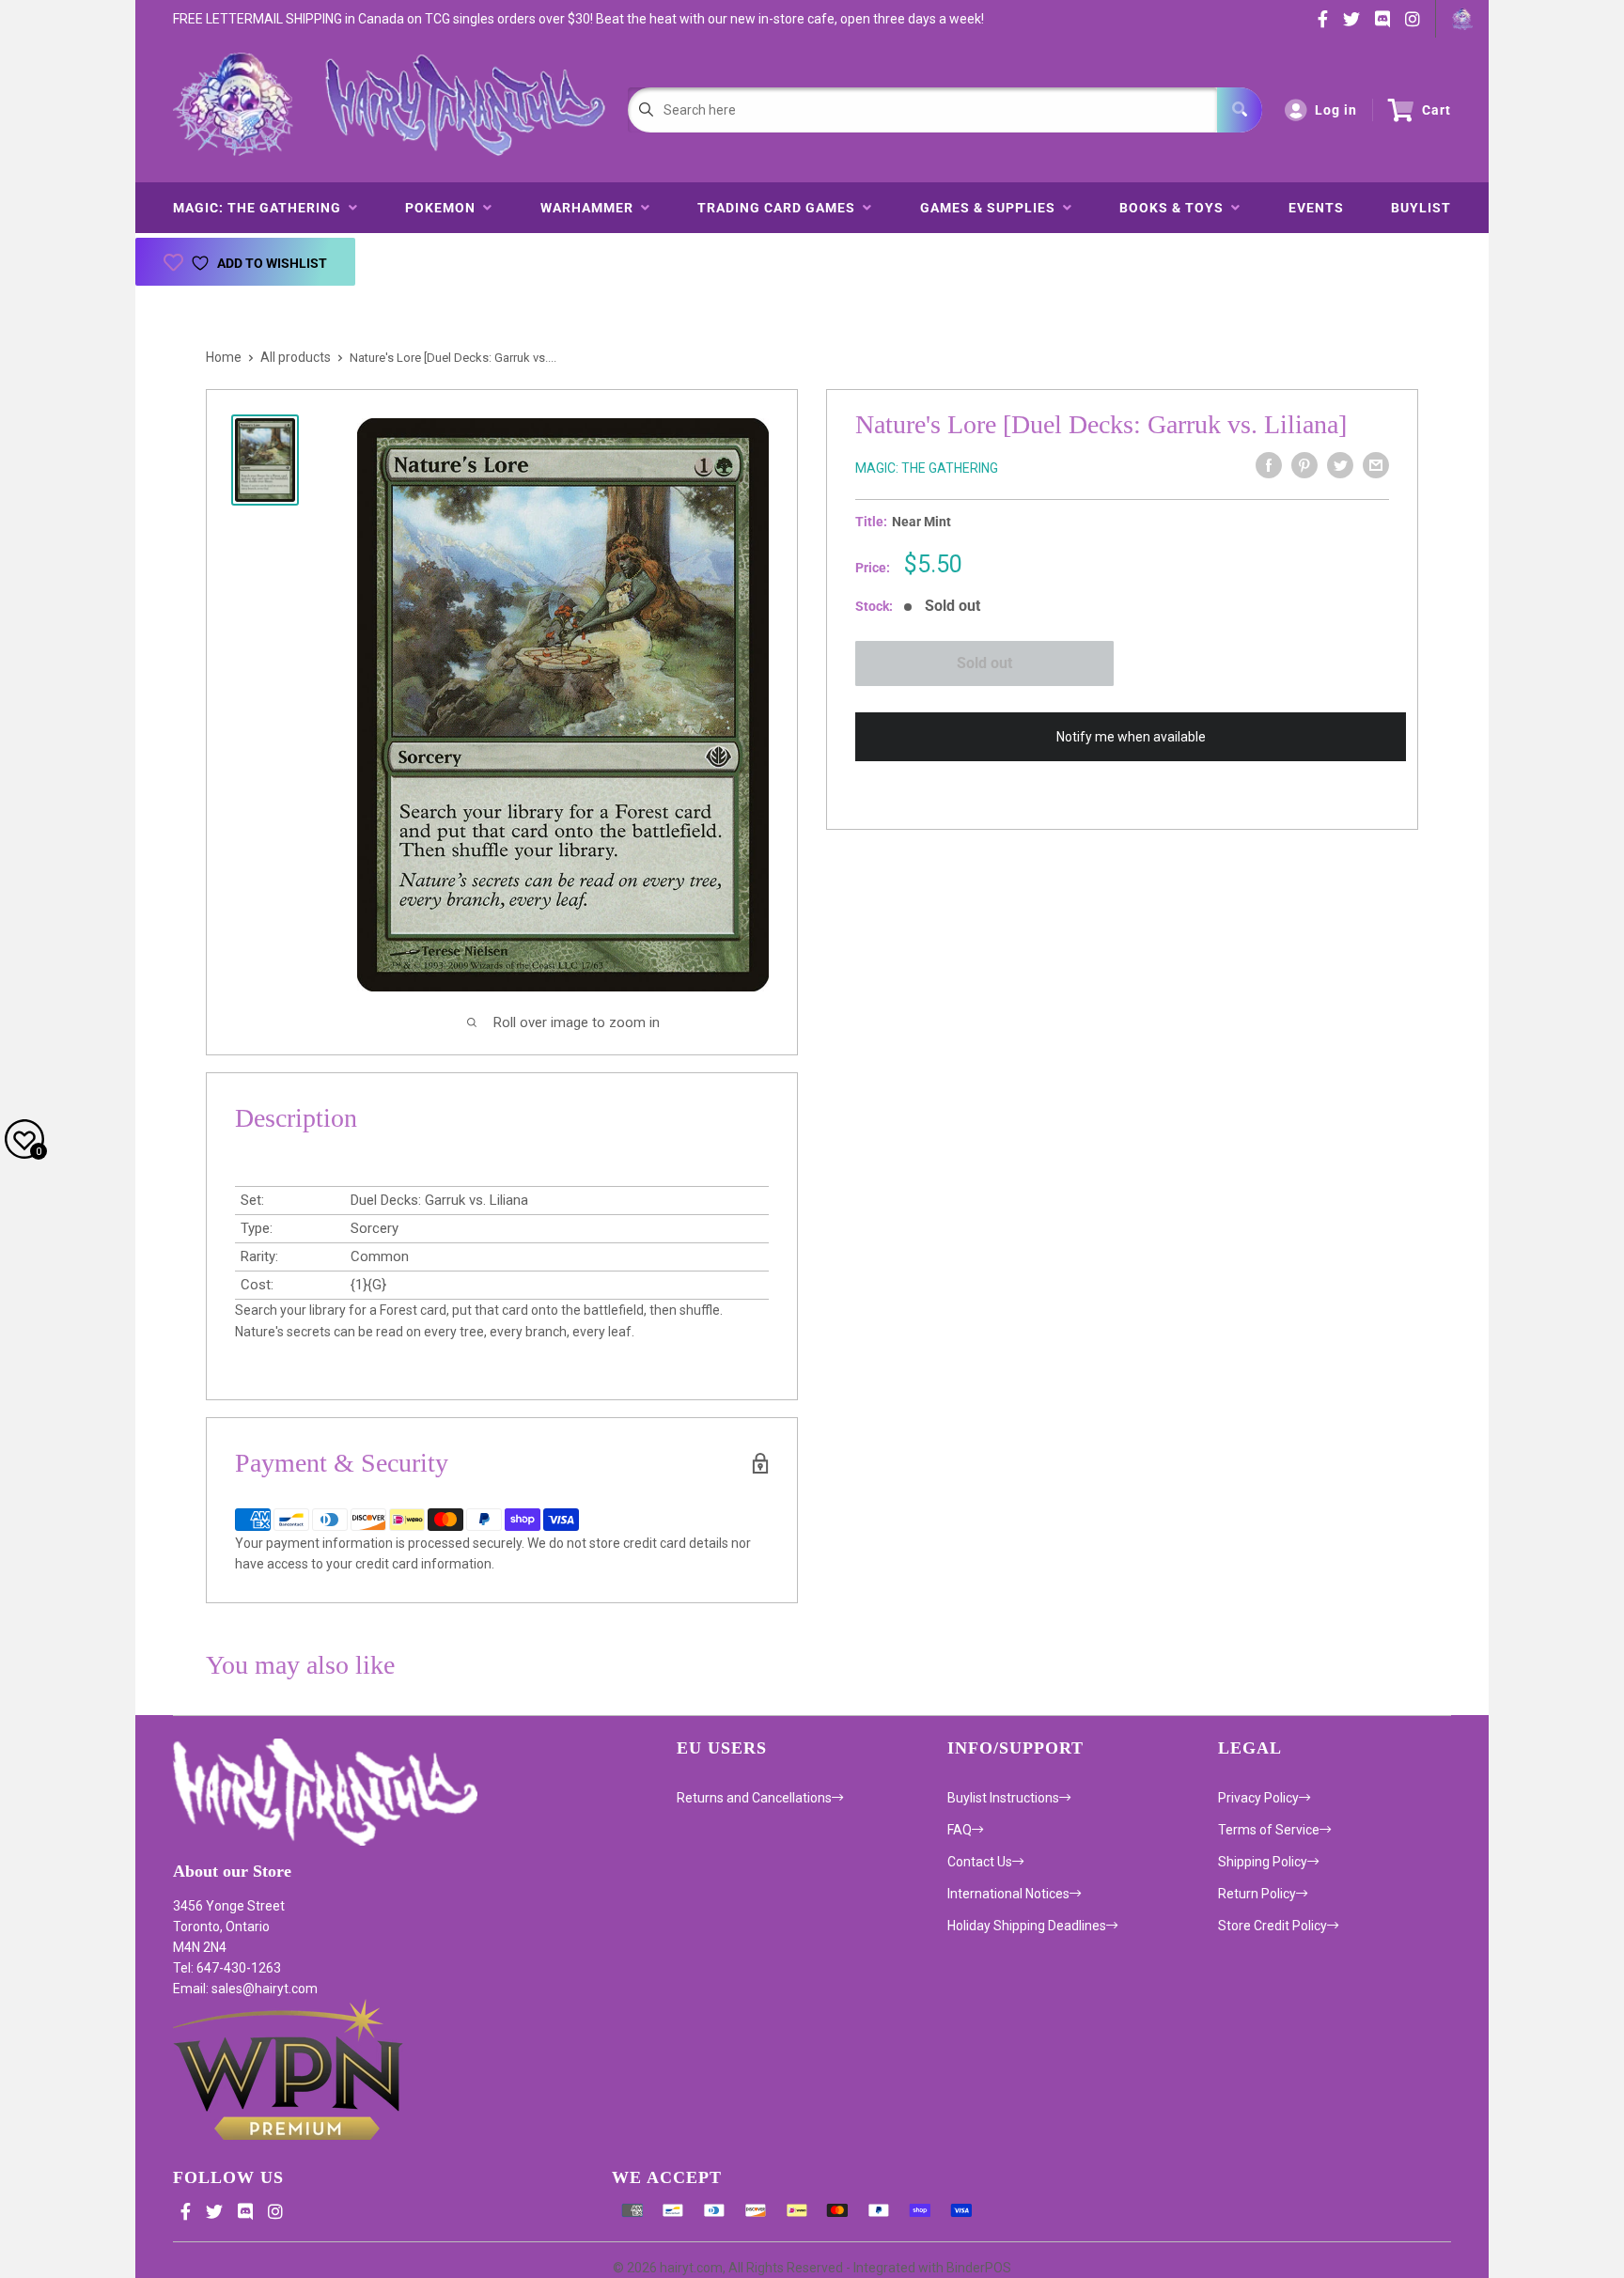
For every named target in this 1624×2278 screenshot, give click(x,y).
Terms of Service (1269, 1830)
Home (224, 357)
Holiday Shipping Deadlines (1027, 1926)
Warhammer (591, 208)
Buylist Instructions (1003, 1798)
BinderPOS (979, 2268)
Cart (1437, 110)
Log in (1336, 110)
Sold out (984, 663)
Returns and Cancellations (754, 1798)
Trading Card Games (780, 208)
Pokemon (444, 208)
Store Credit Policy (1273, 1926)
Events (1316, 208)
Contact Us (980, 1862)
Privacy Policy (1258, 1798)
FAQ (960, 1830)
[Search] (1240, 110)
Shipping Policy (1263, 1862)
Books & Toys (1175, 208)
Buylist (1421, 208)
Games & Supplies (992, 208)
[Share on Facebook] (1269, 465)
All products (296, 357)
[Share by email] (1376, 465)
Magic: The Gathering (261, 208)
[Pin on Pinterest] (1304, 465)
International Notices (1008, 1894)
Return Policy (1257, 1894)
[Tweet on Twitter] (1340, 465)
